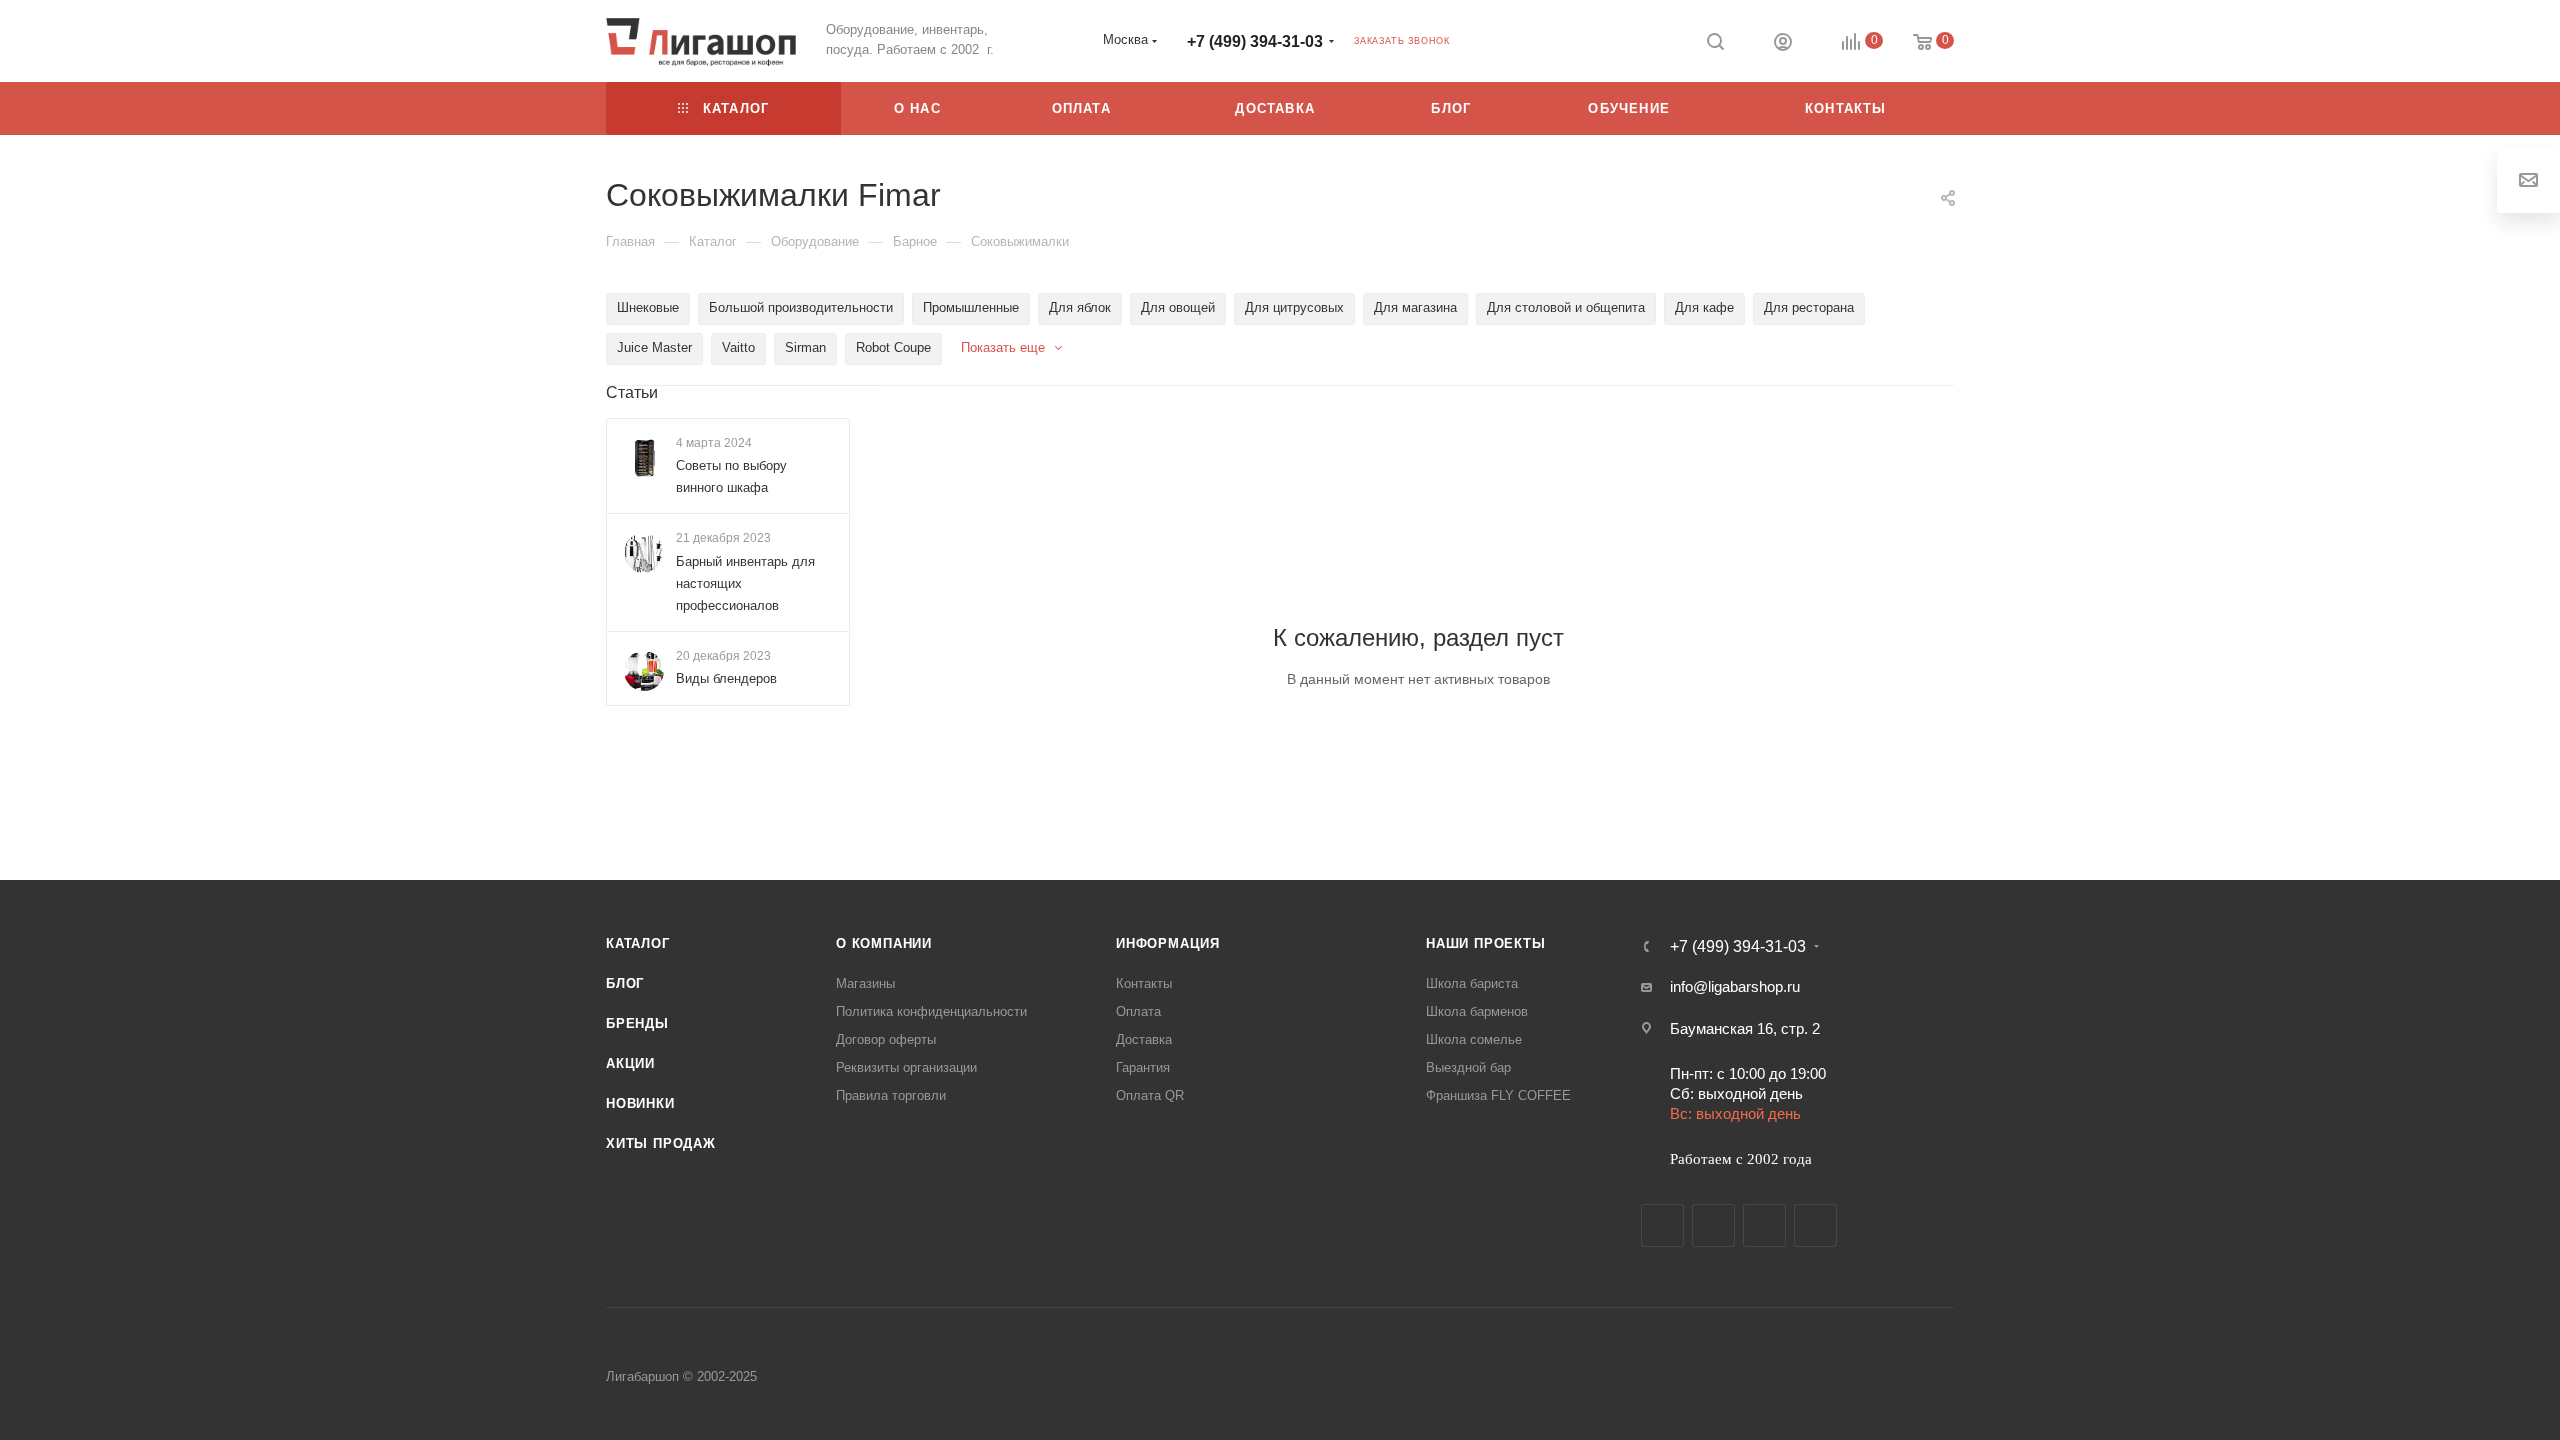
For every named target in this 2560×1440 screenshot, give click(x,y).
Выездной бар (1468, 1067)
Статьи (632, 392)
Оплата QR (1150, 1095)
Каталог (638, 943)
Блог (625, 983)
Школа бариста (1472, 983)
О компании (884, 943)
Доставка (1144, 1039)
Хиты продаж (661, 1143)
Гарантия (1143, 1067)
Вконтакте (1662, 1225)
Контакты (1144, 983)
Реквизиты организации (906, 1067)
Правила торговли (891, 1095)
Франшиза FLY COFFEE (1498, 1095)
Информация (1168, 943)
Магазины (865, 983)
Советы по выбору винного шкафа (731, 476)
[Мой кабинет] (1783, 44)
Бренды (637, 1023)
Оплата (1138, 1011)
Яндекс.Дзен (1815, 1225)
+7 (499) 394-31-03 (1255, 41)
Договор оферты (886, 1039)
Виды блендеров (726, 678)
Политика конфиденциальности (931, 1011)
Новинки (640, 1103)
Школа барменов (1477, 1011)
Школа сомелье (1474, 1039)
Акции (630, 1063)
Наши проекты (1486, 943)
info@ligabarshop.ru (1735, 986)
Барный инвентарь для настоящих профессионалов (745, 583)
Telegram (1713, 1225)
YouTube (1764, 1225)
